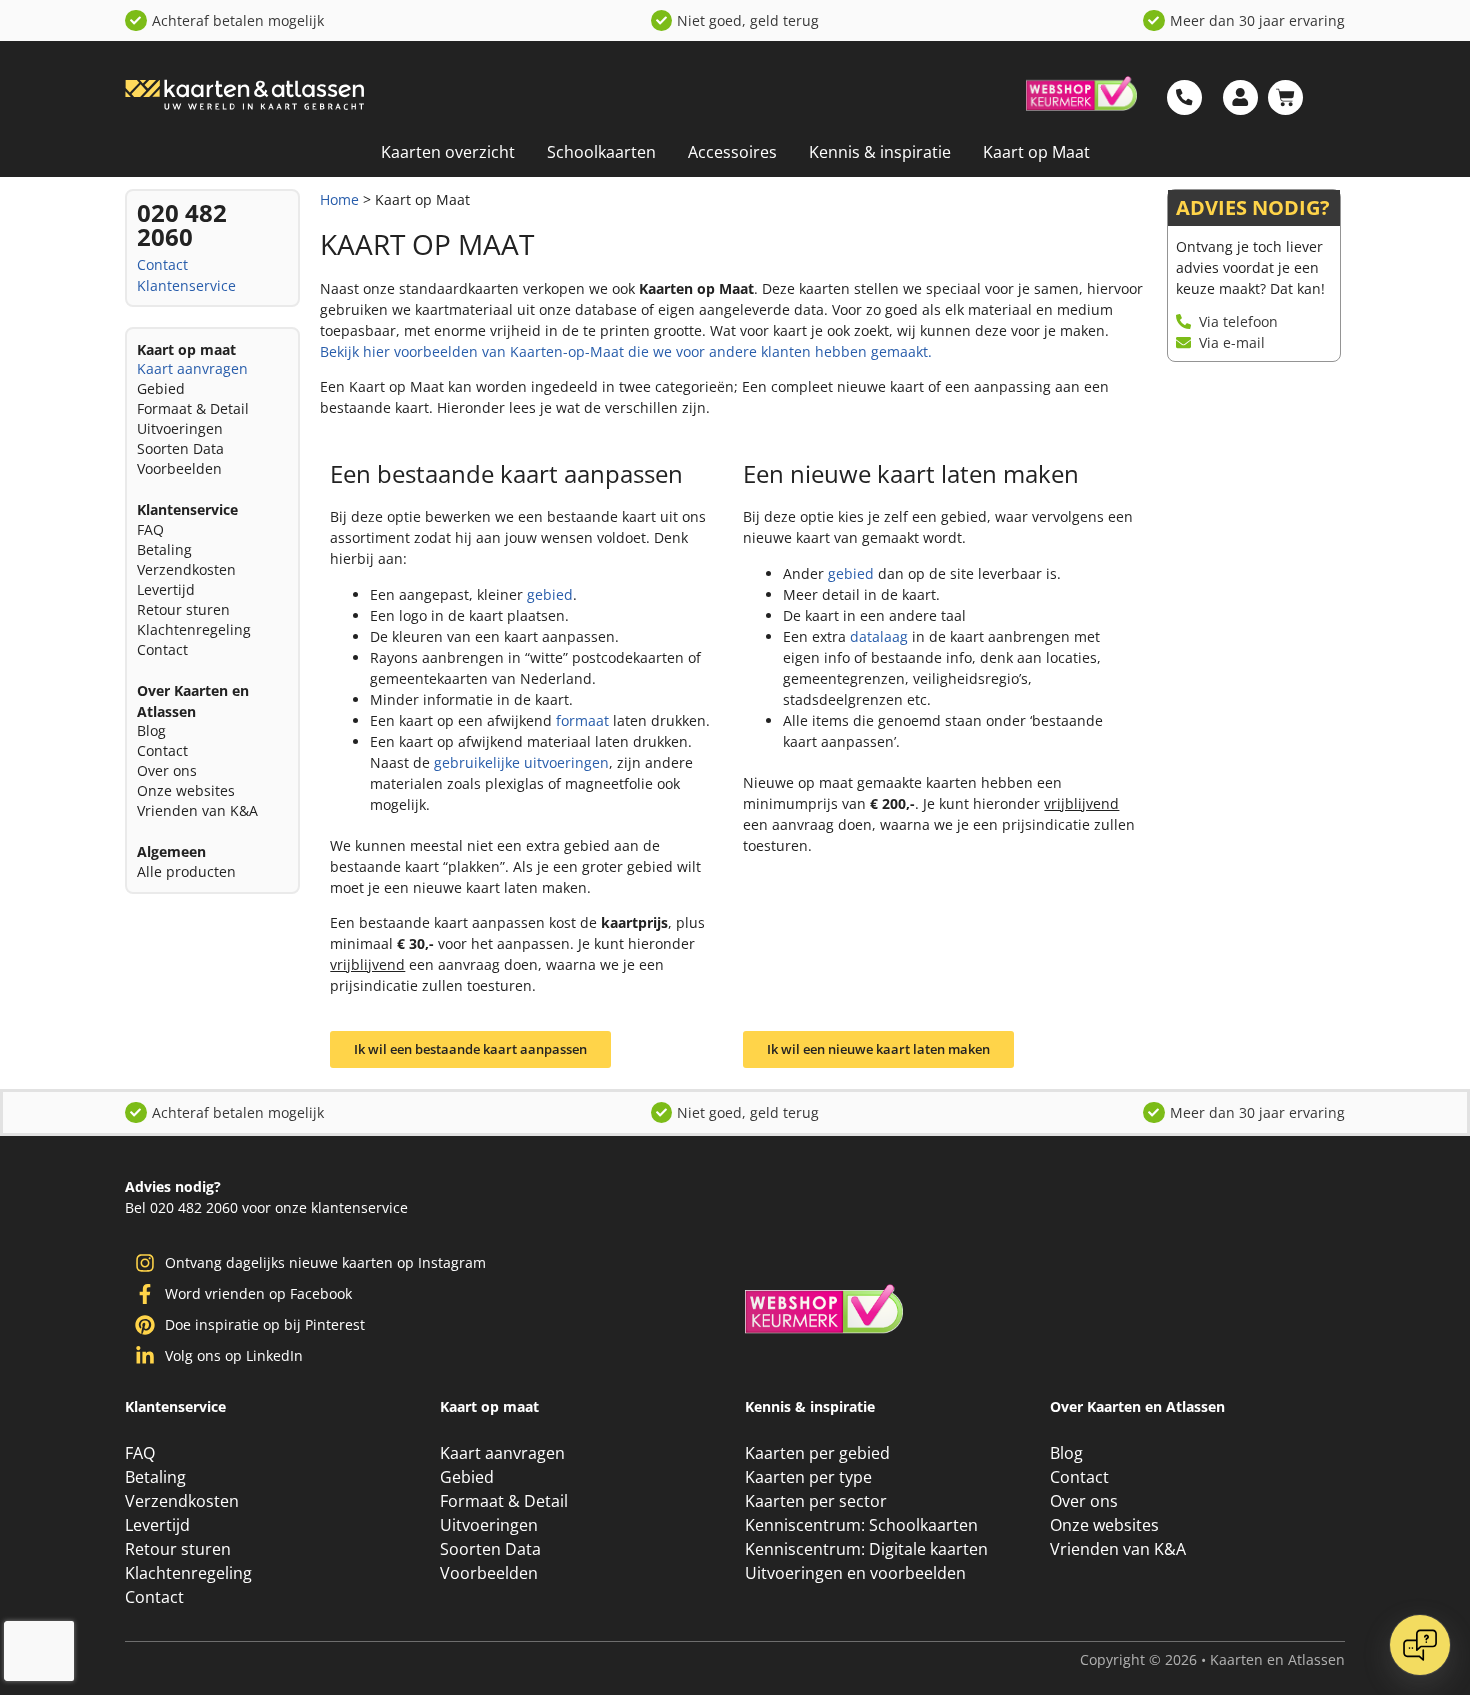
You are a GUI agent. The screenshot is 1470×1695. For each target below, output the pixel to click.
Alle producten (186, 871)
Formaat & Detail (193, 408)
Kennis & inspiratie (880, 152)
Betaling (164, 549)
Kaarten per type (808, 1477)
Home (339, 199)
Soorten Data (180, 448)
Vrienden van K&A (197, 810)
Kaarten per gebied (817, 1453)
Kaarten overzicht (448, 152)
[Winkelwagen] (1285, 97)
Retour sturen (183, 609)
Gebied (161, 388)
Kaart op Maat (1036, 152)
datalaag (879, 636)
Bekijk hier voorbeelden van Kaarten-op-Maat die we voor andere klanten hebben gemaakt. (626, 351)
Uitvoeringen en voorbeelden (855, 1573)
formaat (582, 720)
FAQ (150, 529)
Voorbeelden (179, 468)
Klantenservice (186, 285)
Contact (162, 264)
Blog (151, 730)
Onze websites (186, 790)
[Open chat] (1420, 1645)
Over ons (167, 770)
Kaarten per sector (816, 1501)
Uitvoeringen (180, 428)
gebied (550, 594)
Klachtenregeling (194, 629)
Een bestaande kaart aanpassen (506, 473)
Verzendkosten (186, 569)
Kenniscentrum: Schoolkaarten (861, 1525)
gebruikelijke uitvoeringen (521, 762)
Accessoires (732, 152)
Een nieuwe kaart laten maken (911, 473)
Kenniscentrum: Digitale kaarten (866, 1549)
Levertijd (166, 589)
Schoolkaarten (601, 152)
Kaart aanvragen (192, 368)
